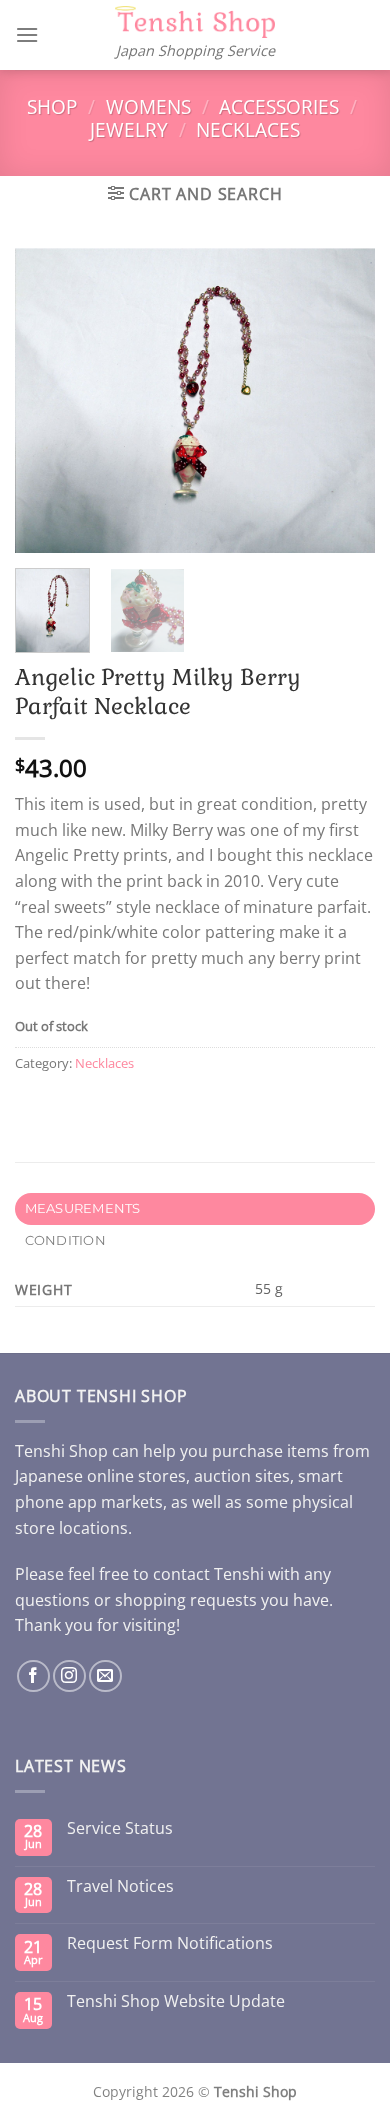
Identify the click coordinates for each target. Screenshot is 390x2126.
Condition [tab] (65, 1240)
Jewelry (129, 129)
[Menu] (27, 34)
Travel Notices (120, 1886)
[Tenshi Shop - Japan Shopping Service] (195, 22)
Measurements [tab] (83, 1208)
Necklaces (248, 129)
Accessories (279, 106)
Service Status (120, 1828)
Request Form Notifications (170, 1943)
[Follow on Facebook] (33, 1676)
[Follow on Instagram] (69, 1676)
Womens (148, 106)
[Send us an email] (105, 1676)
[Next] (343, 400)
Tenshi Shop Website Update (176, 2001)
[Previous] (47, 400)
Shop (52, 106)
